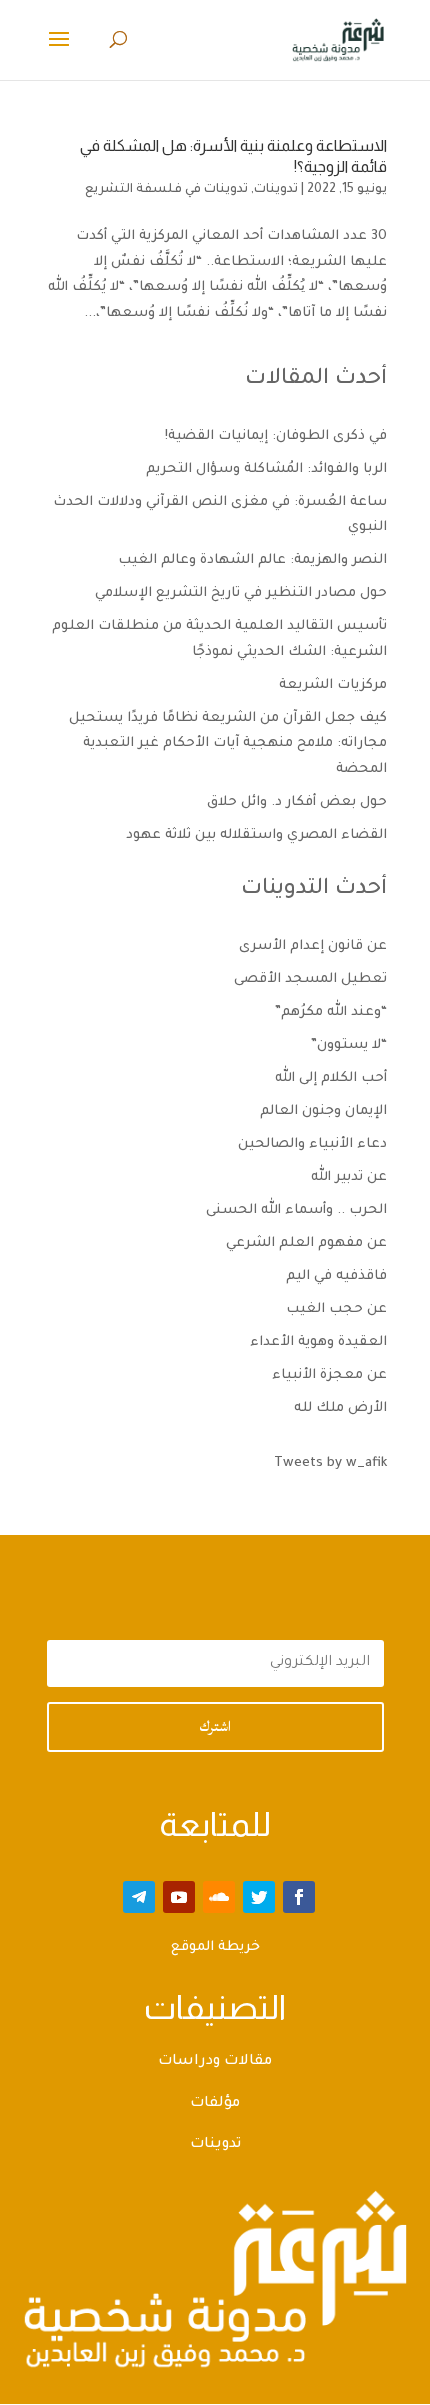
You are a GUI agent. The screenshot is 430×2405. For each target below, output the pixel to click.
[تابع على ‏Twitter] (259, 1897)
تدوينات (276, 190)
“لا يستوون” (349, 1045)
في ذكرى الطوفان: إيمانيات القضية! (276, 436)
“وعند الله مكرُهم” (331, 1012)
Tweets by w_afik (330, 1463)
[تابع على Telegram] (139, 1897)
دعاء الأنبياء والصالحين (312, 1144)
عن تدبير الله (349, 1177)
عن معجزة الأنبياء (329, 1375)
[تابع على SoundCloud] (219, 1897)
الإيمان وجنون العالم (323, 1111)
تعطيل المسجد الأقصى (310, 979)
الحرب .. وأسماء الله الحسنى (296, 1210)
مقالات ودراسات (215, 2062)
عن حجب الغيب (336, 1309)
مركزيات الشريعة (333, 685)
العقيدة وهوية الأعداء (318, 1342)
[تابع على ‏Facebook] (299, 1897)
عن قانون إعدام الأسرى (313, 946)
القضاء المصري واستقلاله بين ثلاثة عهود (256, 835)
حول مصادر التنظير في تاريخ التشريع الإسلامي (241, 593)
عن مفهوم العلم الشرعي (306, 1243)
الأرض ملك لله (340, 1408)
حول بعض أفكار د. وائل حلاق (297, 802)
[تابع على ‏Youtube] (179, 1897)
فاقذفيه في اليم (336, 1276)
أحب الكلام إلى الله (331, 1078)
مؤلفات (215, 2104)
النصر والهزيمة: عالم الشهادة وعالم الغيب (252, 560)
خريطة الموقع (215, 1947)
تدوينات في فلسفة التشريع (166, 190)
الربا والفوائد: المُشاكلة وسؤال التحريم (266, 469)
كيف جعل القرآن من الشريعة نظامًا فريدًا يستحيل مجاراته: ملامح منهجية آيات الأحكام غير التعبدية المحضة (228, 744)
